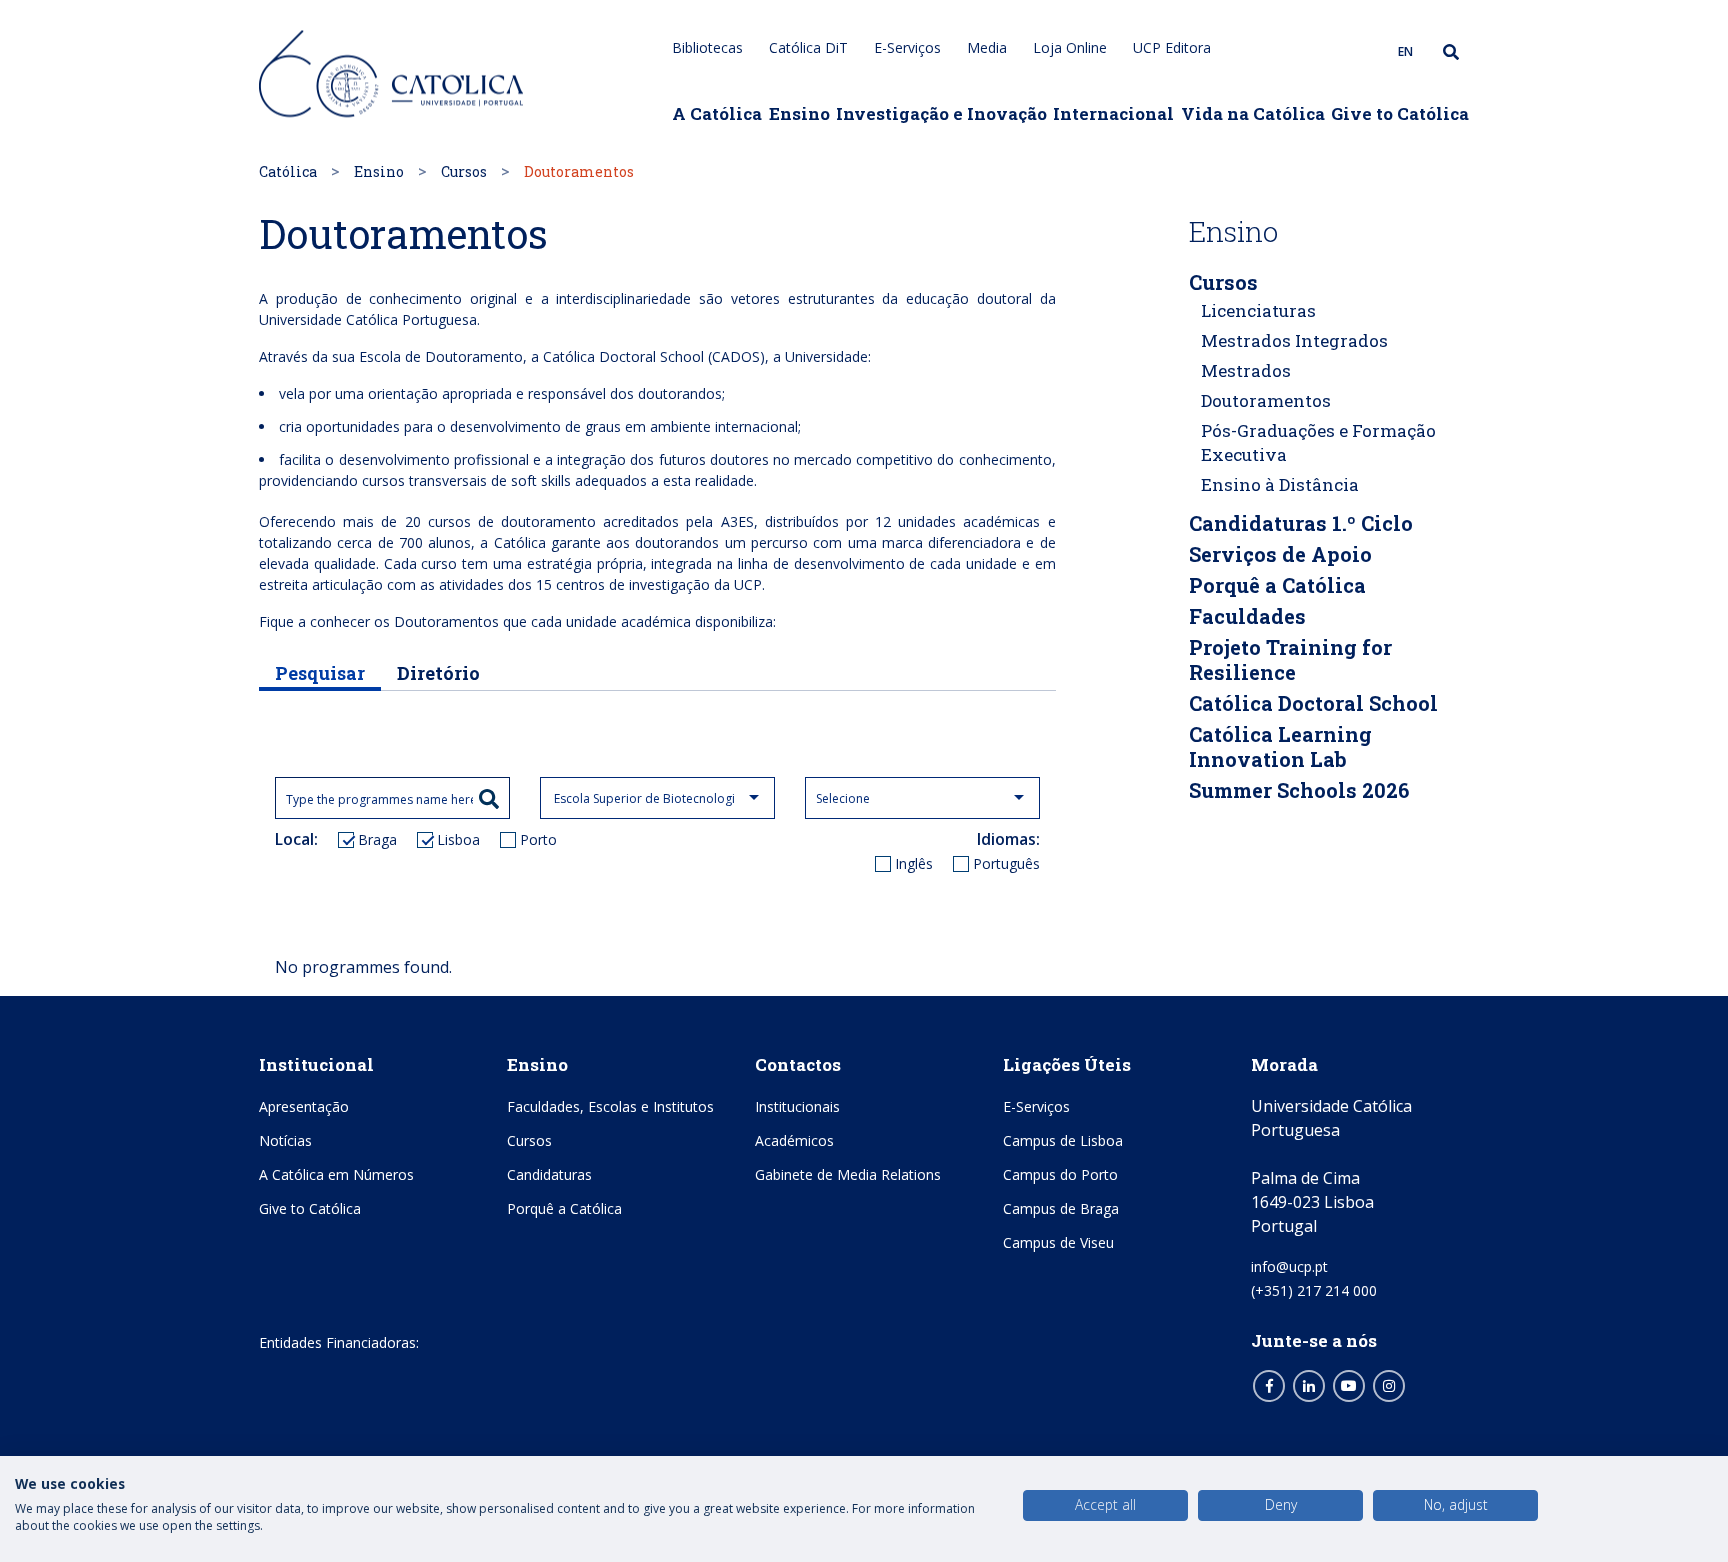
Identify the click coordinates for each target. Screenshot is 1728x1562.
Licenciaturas (1258, 310)
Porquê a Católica (1277, 585)
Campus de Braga (1061, 1208)
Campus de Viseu (1058, 1242)
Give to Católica (1400, 113)
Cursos (464, 171)
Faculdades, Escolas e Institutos (610, 1106)
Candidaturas (549, 1174)
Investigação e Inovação (941, 113)
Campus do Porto (1060, 1174)
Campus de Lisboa (1063, 1140)
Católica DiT (808, 47)
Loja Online (1070, 47)
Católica (288, 171)
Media (987, 47)
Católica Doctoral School (1313, 703)
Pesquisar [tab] (320, 673)
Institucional (316, 1064)
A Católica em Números (336, 1174)
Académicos (794, 1140)
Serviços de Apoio (1280, 554)
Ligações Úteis (1067, 1064)
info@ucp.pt (1289, 1266)
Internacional (1113, 113)
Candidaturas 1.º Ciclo (1301, 523)
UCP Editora (1172, 47)
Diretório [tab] (438, 673)
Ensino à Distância (1280, 484)
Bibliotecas (707, 47)
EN (1405, 51)
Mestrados (1246, 370)
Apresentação (304, 1106)
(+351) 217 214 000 (1314, 1290)
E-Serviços (907, 47)
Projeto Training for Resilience (1290, 659)
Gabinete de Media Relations (848, 1174)
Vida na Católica (1253, 113)
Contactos (798, 1064)
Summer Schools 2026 (1299, 790)
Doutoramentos (1266, 400)
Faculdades (1247, 616)
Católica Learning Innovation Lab (1280, 746)
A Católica (717, 113)
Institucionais (797, 1106)
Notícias (285, 1140)
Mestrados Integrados (1294, 340)
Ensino (799, 113)
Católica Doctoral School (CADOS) (654, 356)
